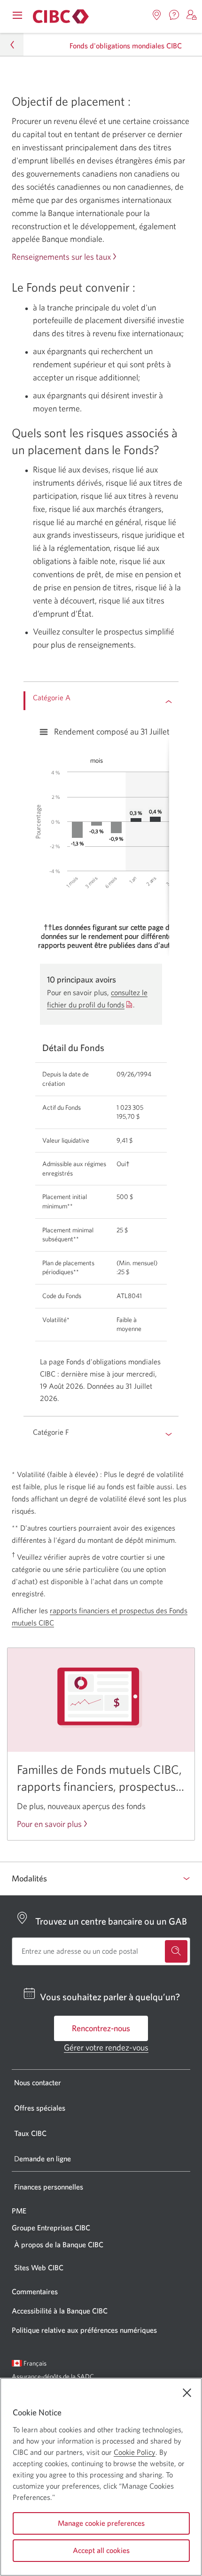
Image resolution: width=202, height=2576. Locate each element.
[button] (192, 15)
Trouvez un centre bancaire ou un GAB (111, 1921)
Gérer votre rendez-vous (106, 2047)
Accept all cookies (101, 2550)
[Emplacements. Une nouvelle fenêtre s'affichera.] (157, 15)
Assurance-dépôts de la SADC (53, 2376)
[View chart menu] (44, 732)
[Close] (187, 2393)
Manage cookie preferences (101, 2523)
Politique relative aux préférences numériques (84, 2330)
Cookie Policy (135, 2452)
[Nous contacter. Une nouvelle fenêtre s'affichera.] (174, 15)
